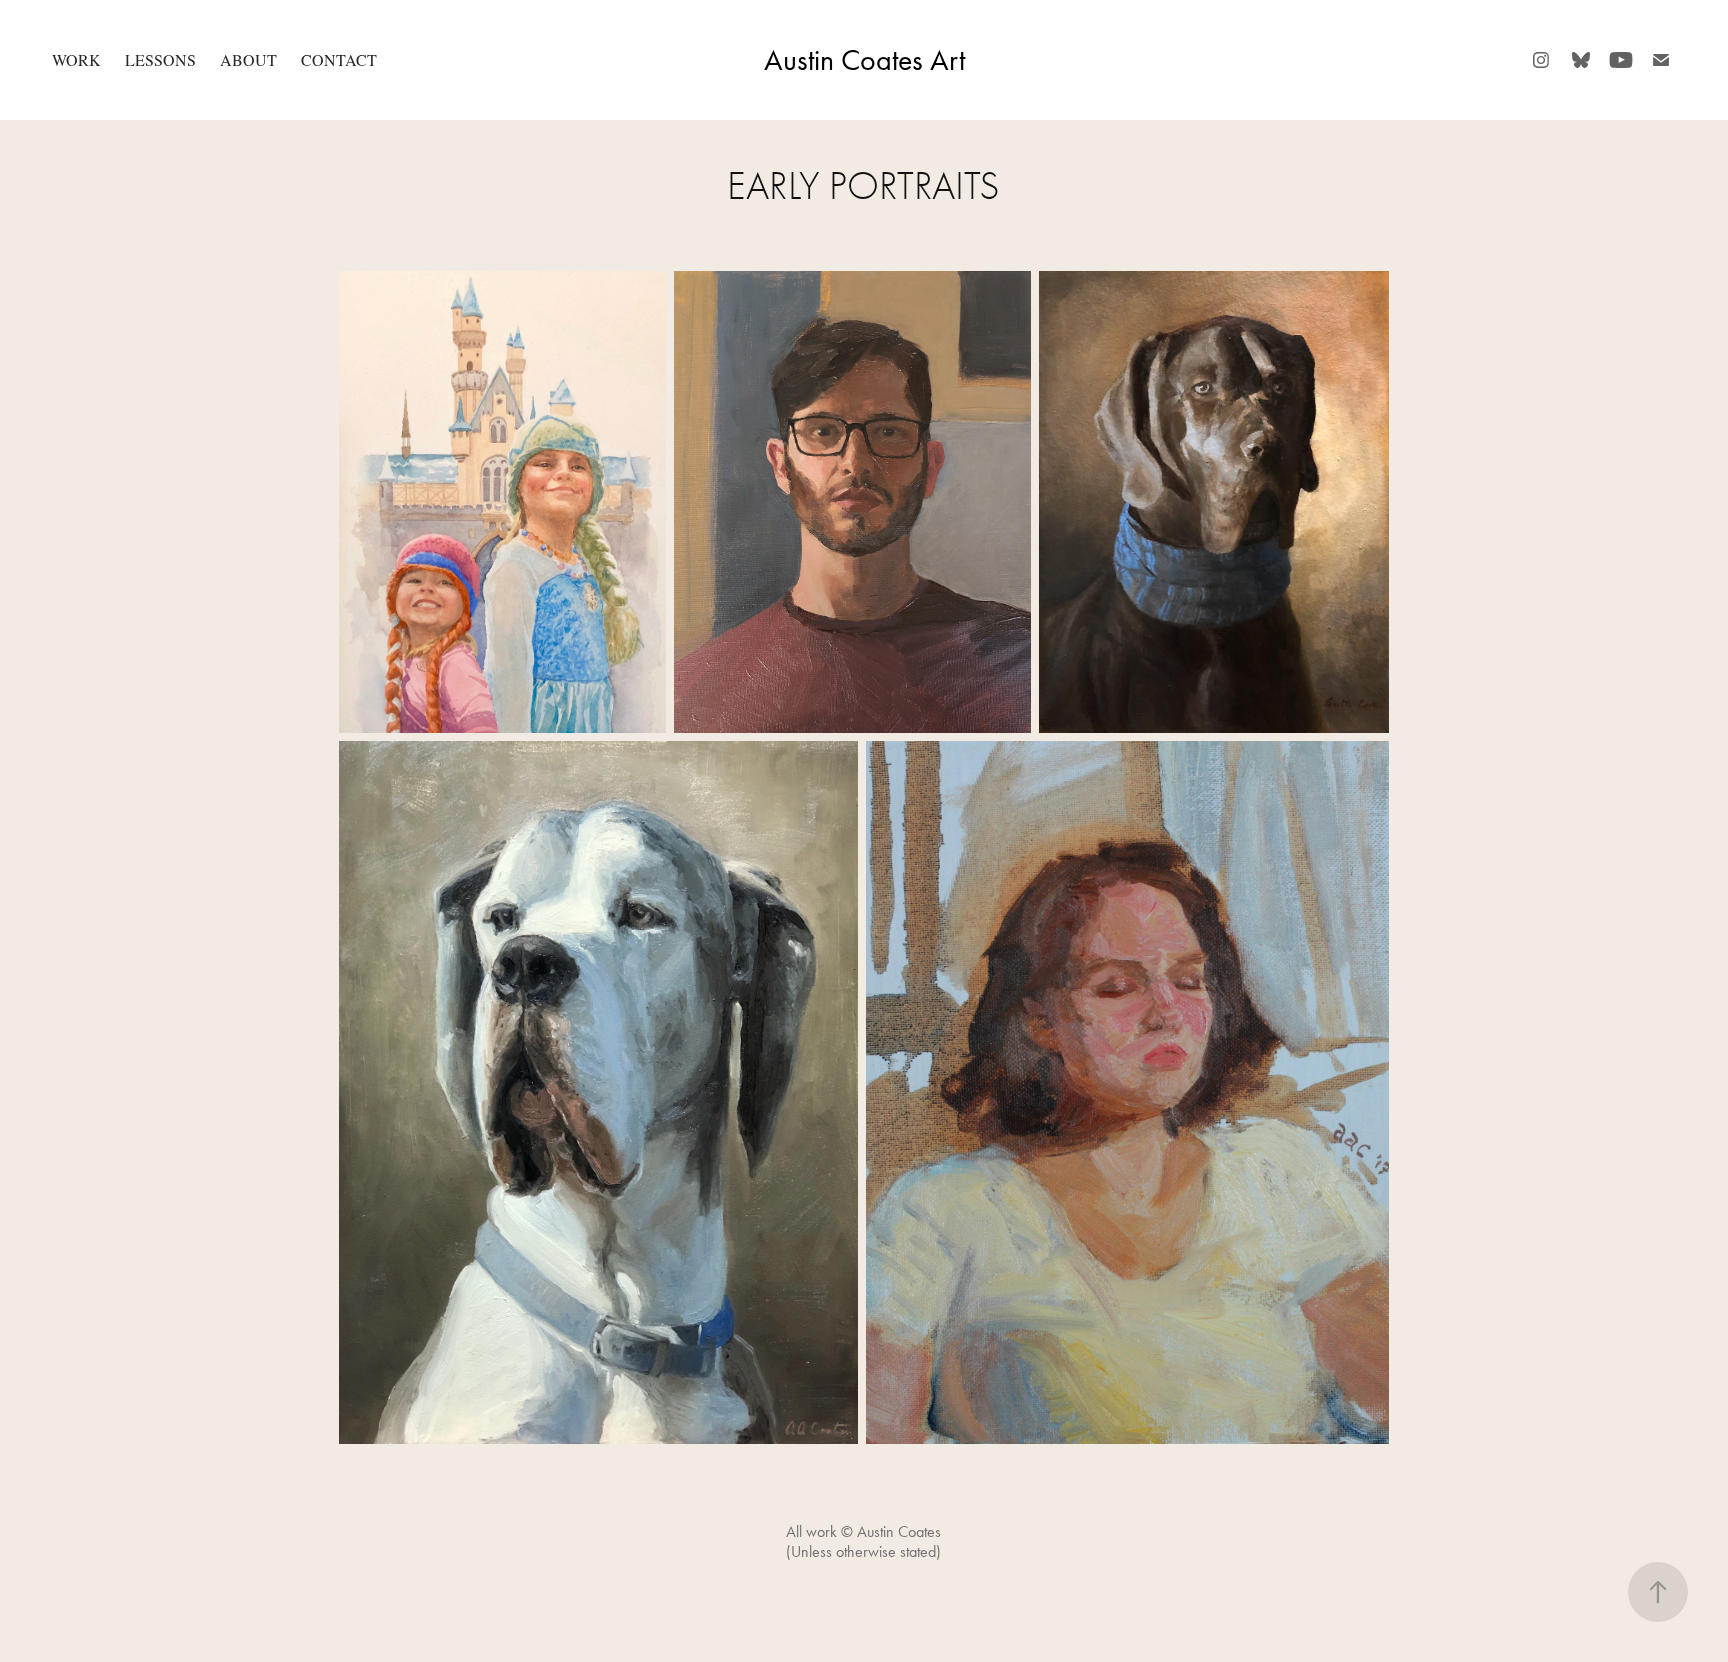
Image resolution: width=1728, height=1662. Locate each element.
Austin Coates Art (864, 60)
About (248, 59)
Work (76, 59)
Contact (339, 59)
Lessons (160, 59)
